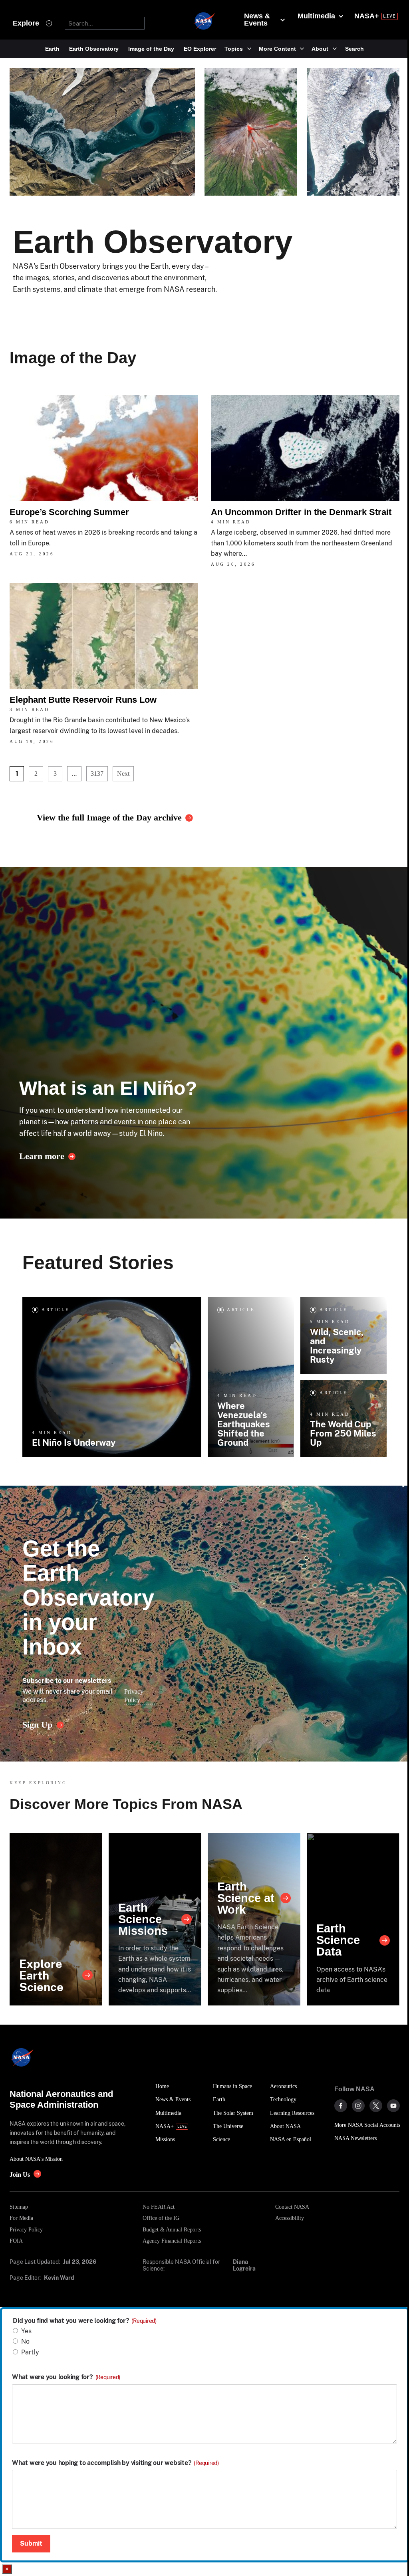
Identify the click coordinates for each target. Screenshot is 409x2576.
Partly (30, 2352)
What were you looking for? (66, 2377)
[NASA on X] (376, 2106)
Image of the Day (151, 49)
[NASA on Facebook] (341, 2106)
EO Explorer (200, 49)
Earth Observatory (94, 49)
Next (123, 774)
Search (354, 49)
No (25, 2341)
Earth (52, 49)
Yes (26, 2331)
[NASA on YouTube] (393, 2106)
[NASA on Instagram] (358, 2106)
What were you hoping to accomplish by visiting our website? (115, 2463)
